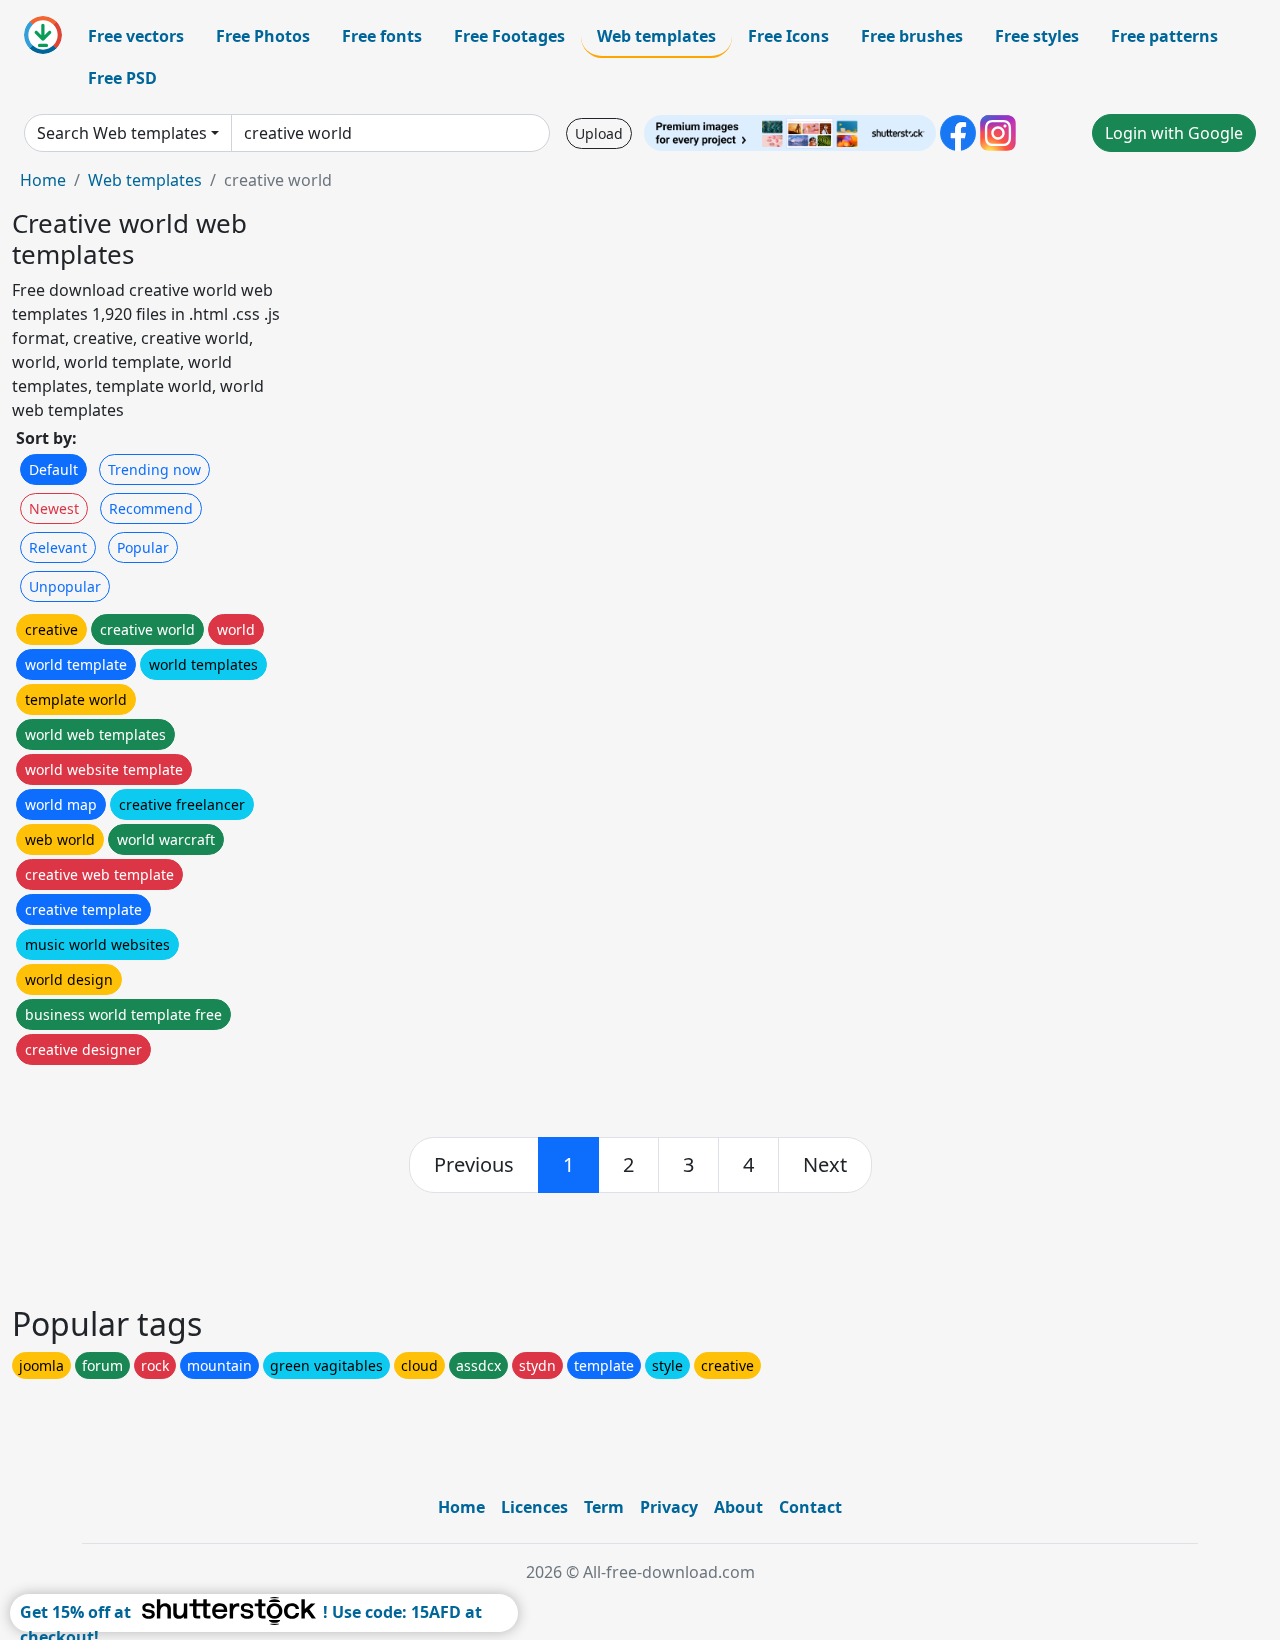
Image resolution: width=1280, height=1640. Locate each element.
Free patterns (1164, 36)
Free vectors (136, 36)
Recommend (151, 508)
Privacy (669, 1507)
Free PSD (122, 78)
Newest (54, 508)
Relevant (58, 547)
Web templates (656, 36)
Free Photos (263, 36)
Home (43, 180)
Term (604, 1507)
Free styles (1037, 36)
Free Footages (509, 36)
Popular (143, 547)
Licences (534, 1507)
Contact (810, 1507)
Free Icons (788, 36)
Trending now (154, 469)
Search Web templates (122, 133)
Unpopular (65, 586)
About (738, 1507)
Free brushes (912, 36)
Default (53, 469)
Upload (599, 133)
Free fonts (382, 36)
